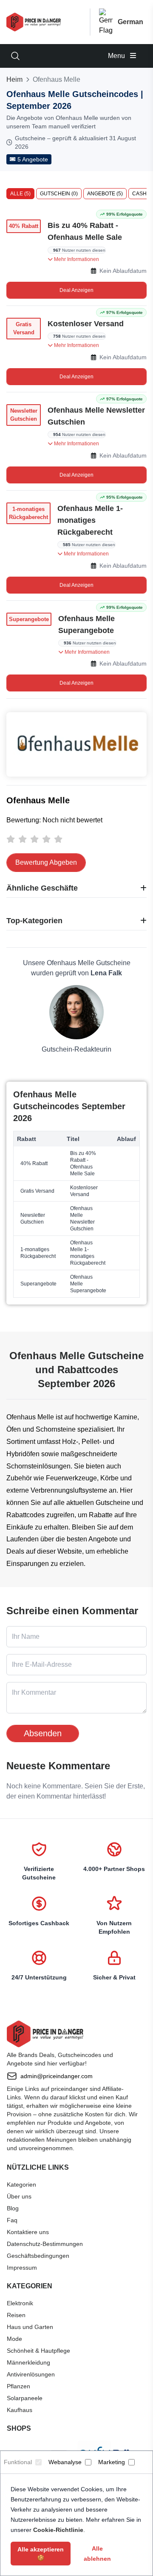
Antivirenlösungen (31, 2374)
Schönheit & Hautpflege (38, 2351)
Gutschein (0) (59, 194)
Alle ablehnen (97, 2554)
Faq (12, 2220)
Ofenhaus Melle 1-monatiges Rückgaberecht (90, 520)
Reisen (16, 2315)
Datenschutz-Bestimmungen (45, 2244)
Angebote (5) (105, 194)
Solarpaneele (25, 2398)
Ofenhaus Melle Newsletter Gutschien (96, 416)
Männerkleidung (28, 2362)
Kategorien (21, 2185)
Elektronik (20, 2303)
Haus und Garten (30, 2327)
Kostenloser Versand (86, 324)
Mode (14, 2339)
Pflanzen (18, 2386)
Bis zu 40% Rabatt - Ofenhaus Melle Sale (85, 231)
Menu (117, 56)
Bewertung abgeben (46, 862)
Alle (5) (20, 194)
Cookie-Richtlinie (58, 2530)
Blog (13, 2208)
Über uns (19, 2196)
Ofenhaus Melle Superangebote (86, 625)
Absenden (43, 1733)
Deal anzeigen (76, 290)
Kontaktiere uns (28, 2232)
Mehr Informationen (76, 259)
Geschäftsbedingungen (38, 2256)
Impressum (22, 2268)
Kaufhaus (20, 2410)
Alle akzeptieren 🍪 (41, 2554)
